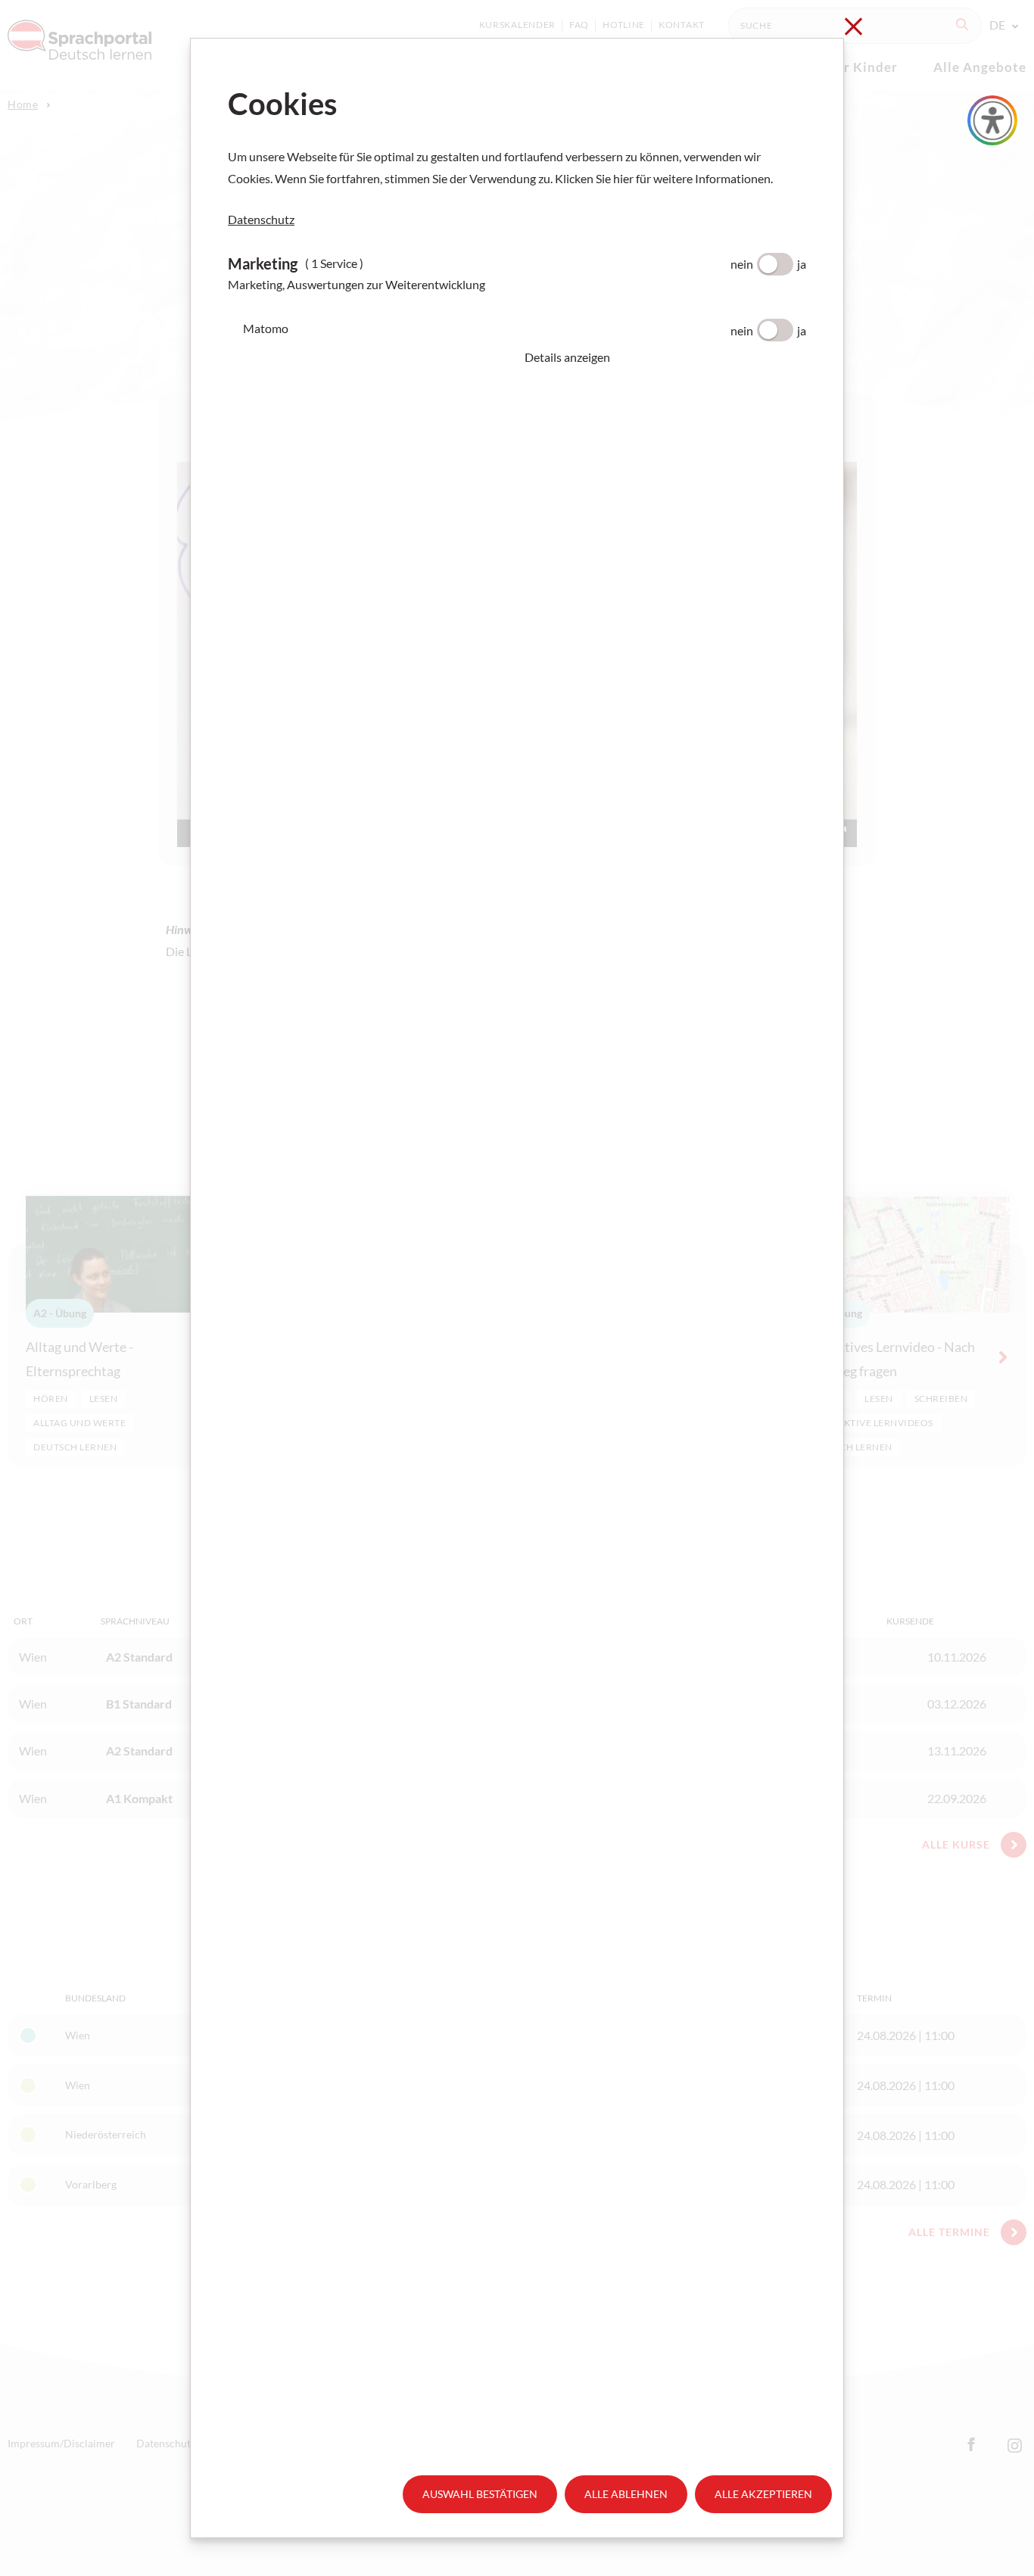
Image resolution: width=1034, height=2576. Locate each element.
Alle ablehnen (626, 2494)
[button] (665, 357)
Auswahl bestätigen (480, 2494)
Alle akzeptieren (763, 2494)
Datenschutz (261, 219)
